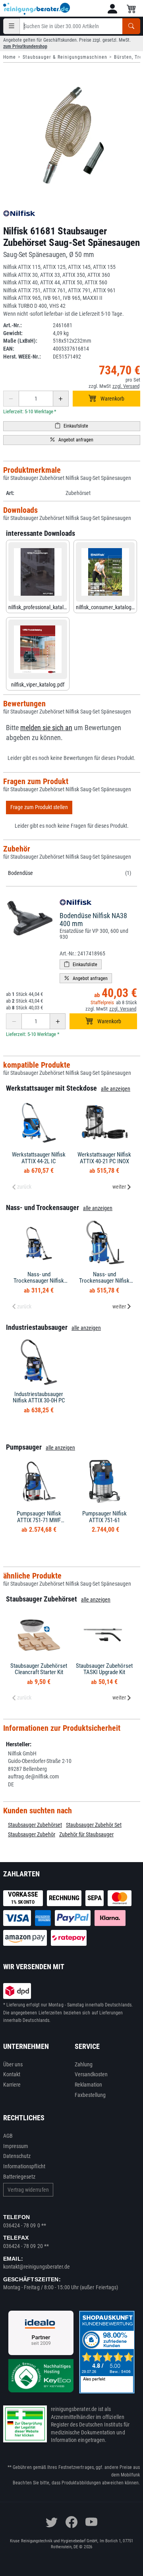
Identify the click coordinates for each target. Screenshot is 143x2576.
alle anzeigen (116, 1089)
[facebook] (71, 2522)
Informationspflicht (24, 2166)
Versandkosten (91, 2074)
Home (10, 57)
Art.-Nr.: (13, 325)
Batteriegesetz (19, 2177)
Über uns (13, 2064)
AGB (8, 2136)
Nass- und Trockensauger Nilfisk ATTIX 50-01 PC (104, 1281)
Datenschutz (17, 2156)
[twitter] (52, 2522)
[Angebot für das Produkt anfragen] (72, 440)
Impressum (16, 2146)
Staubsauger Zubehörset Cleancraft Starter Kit (39, 1669)
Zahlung (84, 2064)
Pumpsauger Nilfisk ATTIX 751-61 (104, 1517)
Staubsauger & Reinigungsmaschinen (65, 57)
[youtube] (91, 2522)
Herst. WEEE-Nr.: (22, 357)
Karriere (12, 2085)
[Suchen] (131, 26)
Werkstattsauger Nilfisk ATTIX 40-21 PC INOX (104, 1158)
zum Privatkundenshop (25, 46)
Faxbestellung (90, 2095)
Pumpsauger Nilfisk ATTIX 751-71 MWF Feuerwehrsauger (39, 1520)
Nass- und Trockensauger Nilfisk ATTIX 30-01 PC (39, 1281)
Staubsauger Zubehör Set (94, 1825)
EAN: (9, 349)
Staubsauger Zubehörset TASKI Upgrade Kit (104, 1669)
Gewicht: (13, 333)
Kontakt (12, 2074)
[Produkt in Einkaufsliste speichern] (72, 426)
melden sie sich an (46, 728)
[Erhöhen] (61, 399)
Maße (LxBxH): (20, 341)
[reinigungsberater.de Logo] (37, 9)
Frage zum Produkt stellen (39, 807)
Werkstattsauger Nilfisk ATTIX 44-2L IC (39, 1158)
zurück (24, 1187)
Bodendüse (20, 873)
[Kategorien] (12, 26)
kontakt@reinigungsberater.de (37, 2267)
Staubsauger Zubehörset (35, 1825)
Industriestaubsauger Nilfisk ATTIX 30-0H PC (39, 1397)
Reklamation (89, 2085)
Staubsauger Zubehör (32, 1834)
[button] (112, 9)
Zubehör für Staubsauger (86, 1834)
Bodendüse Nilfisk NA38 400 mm (93, 920)
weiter (119, 1187)
